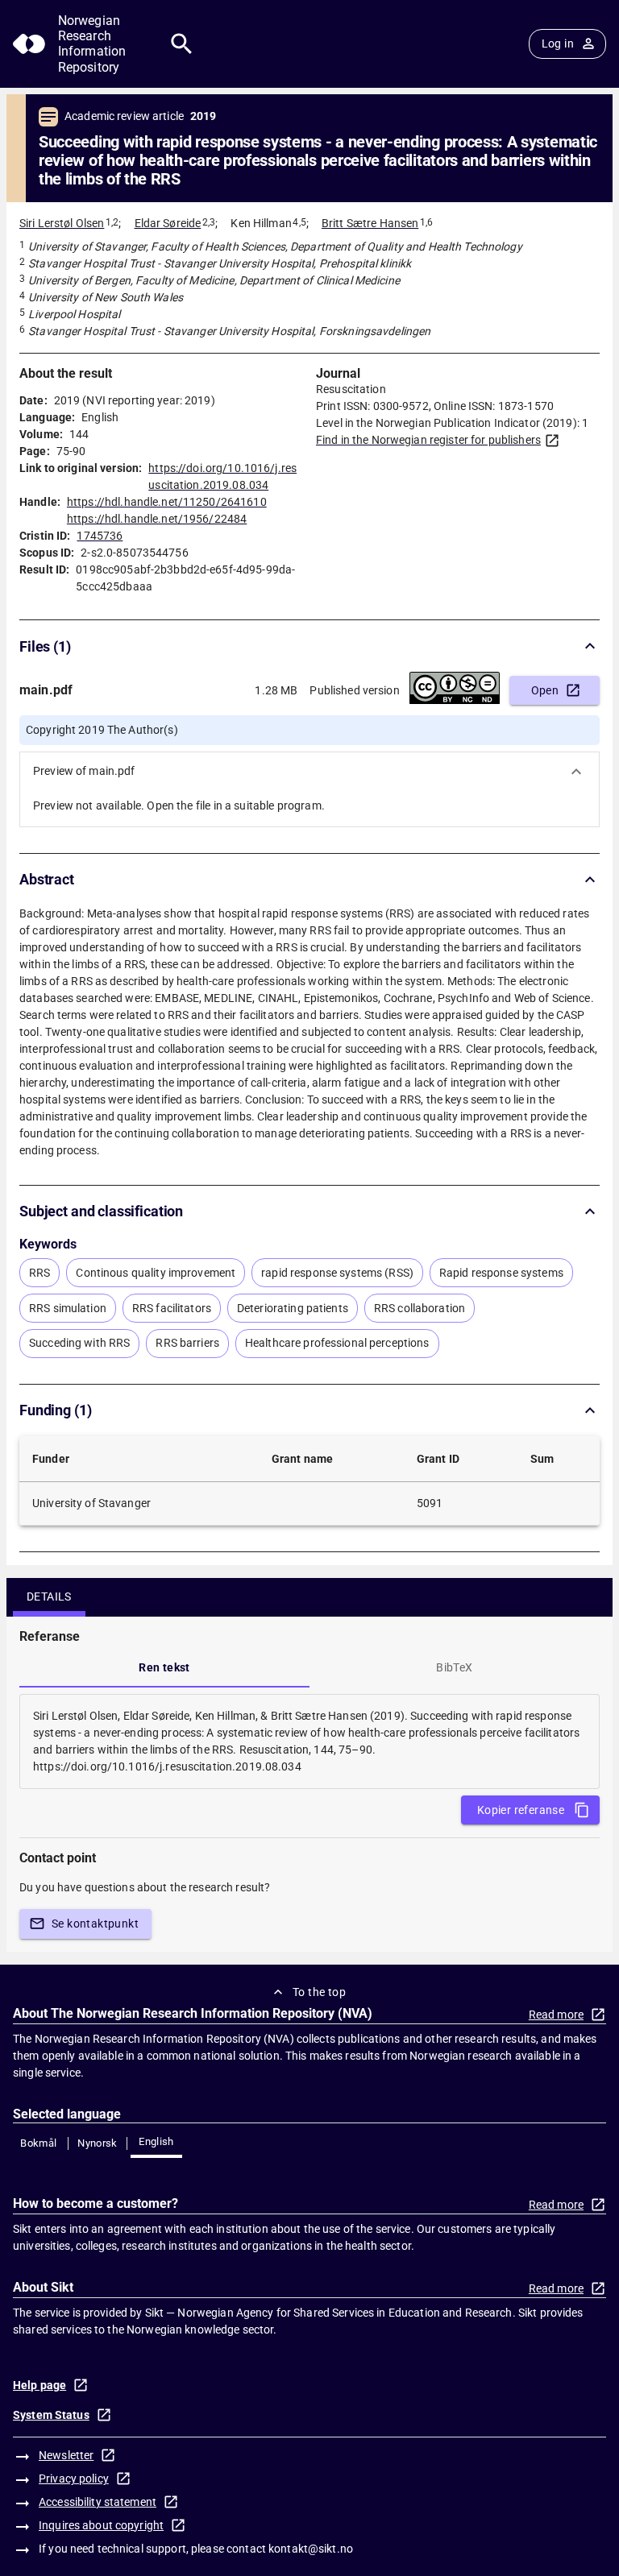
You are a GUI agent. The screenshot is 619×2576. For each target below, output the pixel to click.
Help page (39, 2385)
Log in (558, 43)
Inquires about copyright (101, 2525)
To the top (319, 1992)
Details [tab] (49, 1597)
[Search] (182, 44)
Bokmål (38, 2143)
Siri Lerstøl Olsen (62, 223)
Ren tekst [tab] (164, 1667)
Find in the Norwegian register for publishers (428, 440)
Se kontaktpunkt (95, 1924)
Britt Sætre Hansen (370, 223)
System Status (51, 2415)
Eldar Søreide (168, 223)
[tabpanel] (309, 1741)
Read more (556, 2015)
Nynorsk (98, 2143)
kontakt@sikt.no (311, 2549)
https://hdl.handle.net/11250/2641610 (167, 502)
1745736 (100, 536)
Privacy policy (74, 2479)
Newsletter (66, 2455)
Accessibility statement (98, 2502)
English (156, 2141)
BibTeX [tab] (454, 1667)
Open (545, 690)
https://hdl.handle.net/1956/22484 (157, 519)
